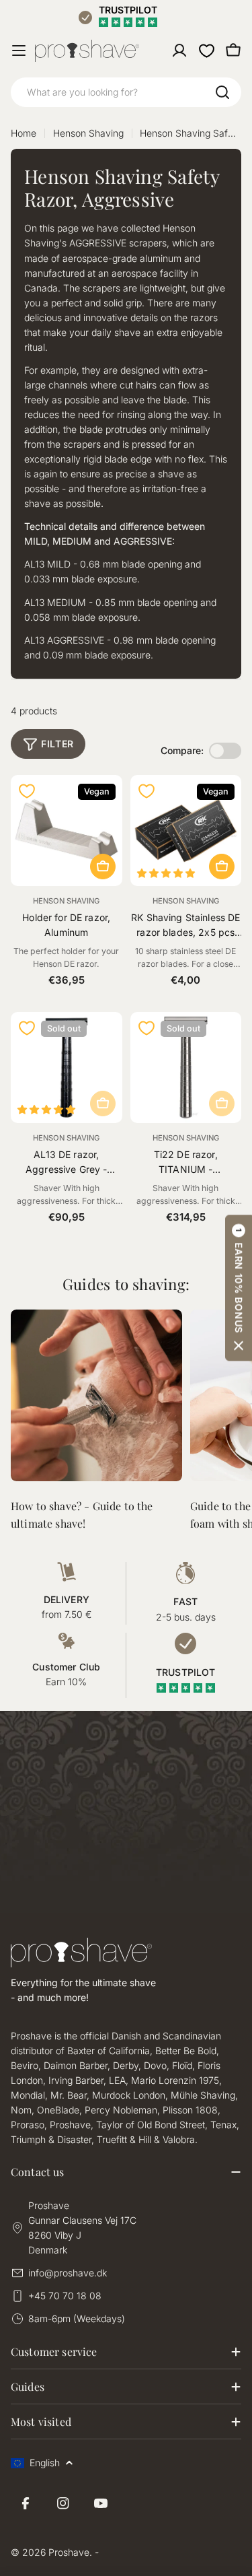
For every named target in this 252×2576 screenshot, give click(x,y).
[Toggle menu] (19, 50)
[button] (239, 1288)
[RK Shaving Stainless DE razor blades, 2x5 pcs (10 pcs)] (186, 831)
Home (24, 133)
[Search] (222, 92)
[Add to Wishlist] (27, 791)
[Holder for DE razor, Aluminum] (67, 831)
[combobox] (126, 92)
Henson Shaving (88, 133)
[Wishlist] (206, 50)
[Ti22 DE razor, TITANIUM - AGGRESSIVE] (186, 1068)
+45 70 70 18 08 (65, 2296)
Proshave (69, 2552)
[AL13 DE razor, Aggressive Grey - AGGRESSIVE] (67, 1068)
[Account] (179, 50)
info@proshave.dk (68, 2273)
